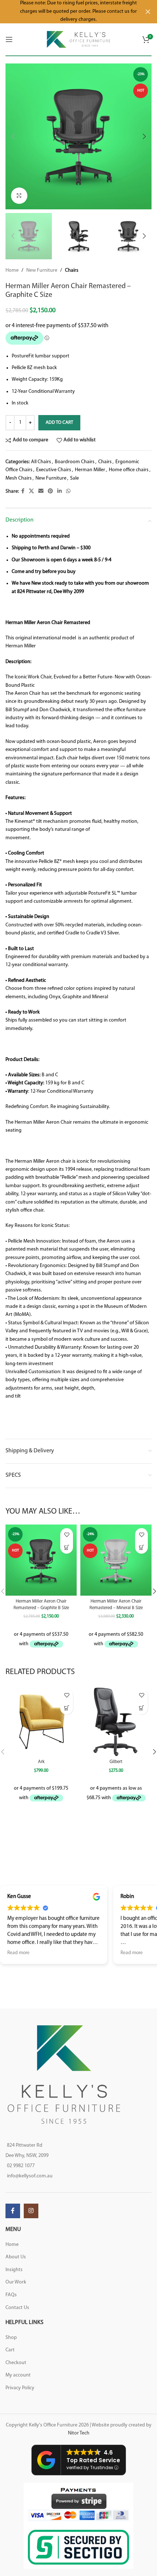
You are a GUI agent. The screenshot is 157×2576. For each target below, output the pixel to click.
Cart (10, 2350)
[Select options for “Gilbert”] (141, 1708)
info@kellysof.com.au (30, 2176)
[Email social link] (41, 491)
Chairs (72, 270)
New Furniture (42, 270)
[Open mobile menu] (9, 39)
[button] (13, 136)
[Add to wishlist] (67, 1535)
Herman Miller (90, 470)
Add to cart (59, 423)
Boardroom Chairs (75, 462)
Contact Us (17, 2308)
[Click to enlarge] (19, 196)
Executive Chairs (54, 470)
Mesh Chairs (19, 478)
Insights (14, 2270)
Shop (11, 2338)
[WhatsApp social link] (68, 491)
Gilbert (116, 1762)
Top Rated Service (93, 2460)
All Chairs (41, 462)
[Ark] (41, 1721)
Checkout (16, 2363)
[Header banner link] (68, 12)
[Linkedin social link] (60, 491)
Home (12, 270)
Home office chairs (129, 470)
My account (18, 2375)
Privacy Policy (20, 2388)
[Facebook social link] (23, 491)
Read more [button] (18, 1953)
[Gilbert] (116, 1721)
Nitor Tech (79, 2433)
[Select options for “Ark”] (67, 1708)
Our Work (16, 2282)
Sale (74, 478)
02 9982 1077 (21, 2166)
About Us (16, 2257)
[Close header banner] (148, 12)
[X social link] (31, 491)
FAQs (11, 2295)
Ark (41, 1762)
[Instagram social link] (31, 2211)
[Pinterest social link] (50, 491)
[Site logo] (79, 39)
